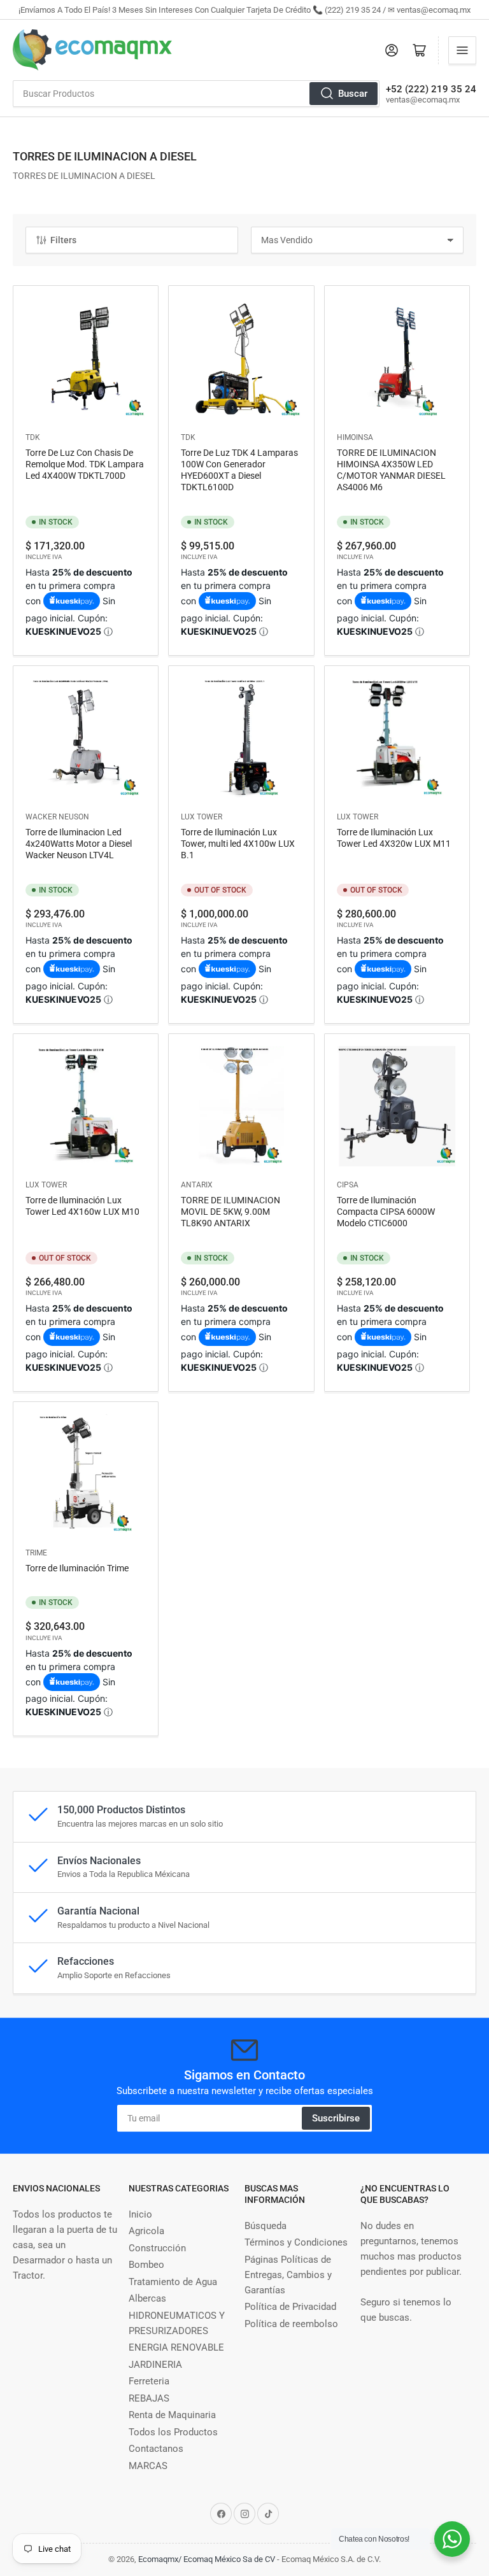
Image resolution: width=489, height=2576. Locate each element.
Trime (36, 1553)
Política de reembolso (291, 2324)
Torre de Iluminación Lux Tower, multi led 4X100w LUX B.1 (238, 844)
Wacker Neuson (57, 817)
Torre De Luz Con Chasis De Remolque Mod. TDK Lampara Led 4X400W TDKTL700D (85, 464)
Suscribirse (336, 2118)
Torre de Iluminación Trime (77, 1568)
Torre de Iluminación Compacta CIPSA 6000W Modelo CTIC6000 (386, 1212)
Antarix (197, 1185)
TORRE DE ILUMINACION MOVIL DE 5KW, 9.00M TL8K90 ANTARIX (230, 1212)
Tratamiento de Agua (173, 2282)
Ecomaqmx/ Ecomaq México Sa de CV (207, 2559)
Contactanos (156, 2449)
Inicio (140, 2214)
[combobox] (196, 94)
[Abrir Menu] (462, 50)
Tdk (33, 437)
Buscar (353, 94)
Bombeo (146, 2265)
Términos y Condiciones (296, 2242)
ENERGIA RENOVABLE (176, 2347)
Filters (63, 240)
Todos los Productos (173, 2432)
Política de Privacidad (290, 2307)
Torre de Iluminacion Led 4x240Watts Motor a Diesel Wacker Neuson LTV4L (79, 844)
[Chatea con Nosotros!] (452, 2539)
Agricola (146, 2231)
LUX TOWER (202, 817)
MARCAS (148, 2466)
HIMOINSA (355, 437)
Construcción (157, 2248)
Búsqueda (266, 2226)
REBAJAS (149, 2398)
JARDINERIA (155, 2365)
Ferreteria (149, 2381)
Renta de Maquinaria (172, 2415)
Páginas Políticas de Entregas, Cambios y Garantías (288, 2275)
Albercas (147, 2298)
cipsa (348, 1185)
